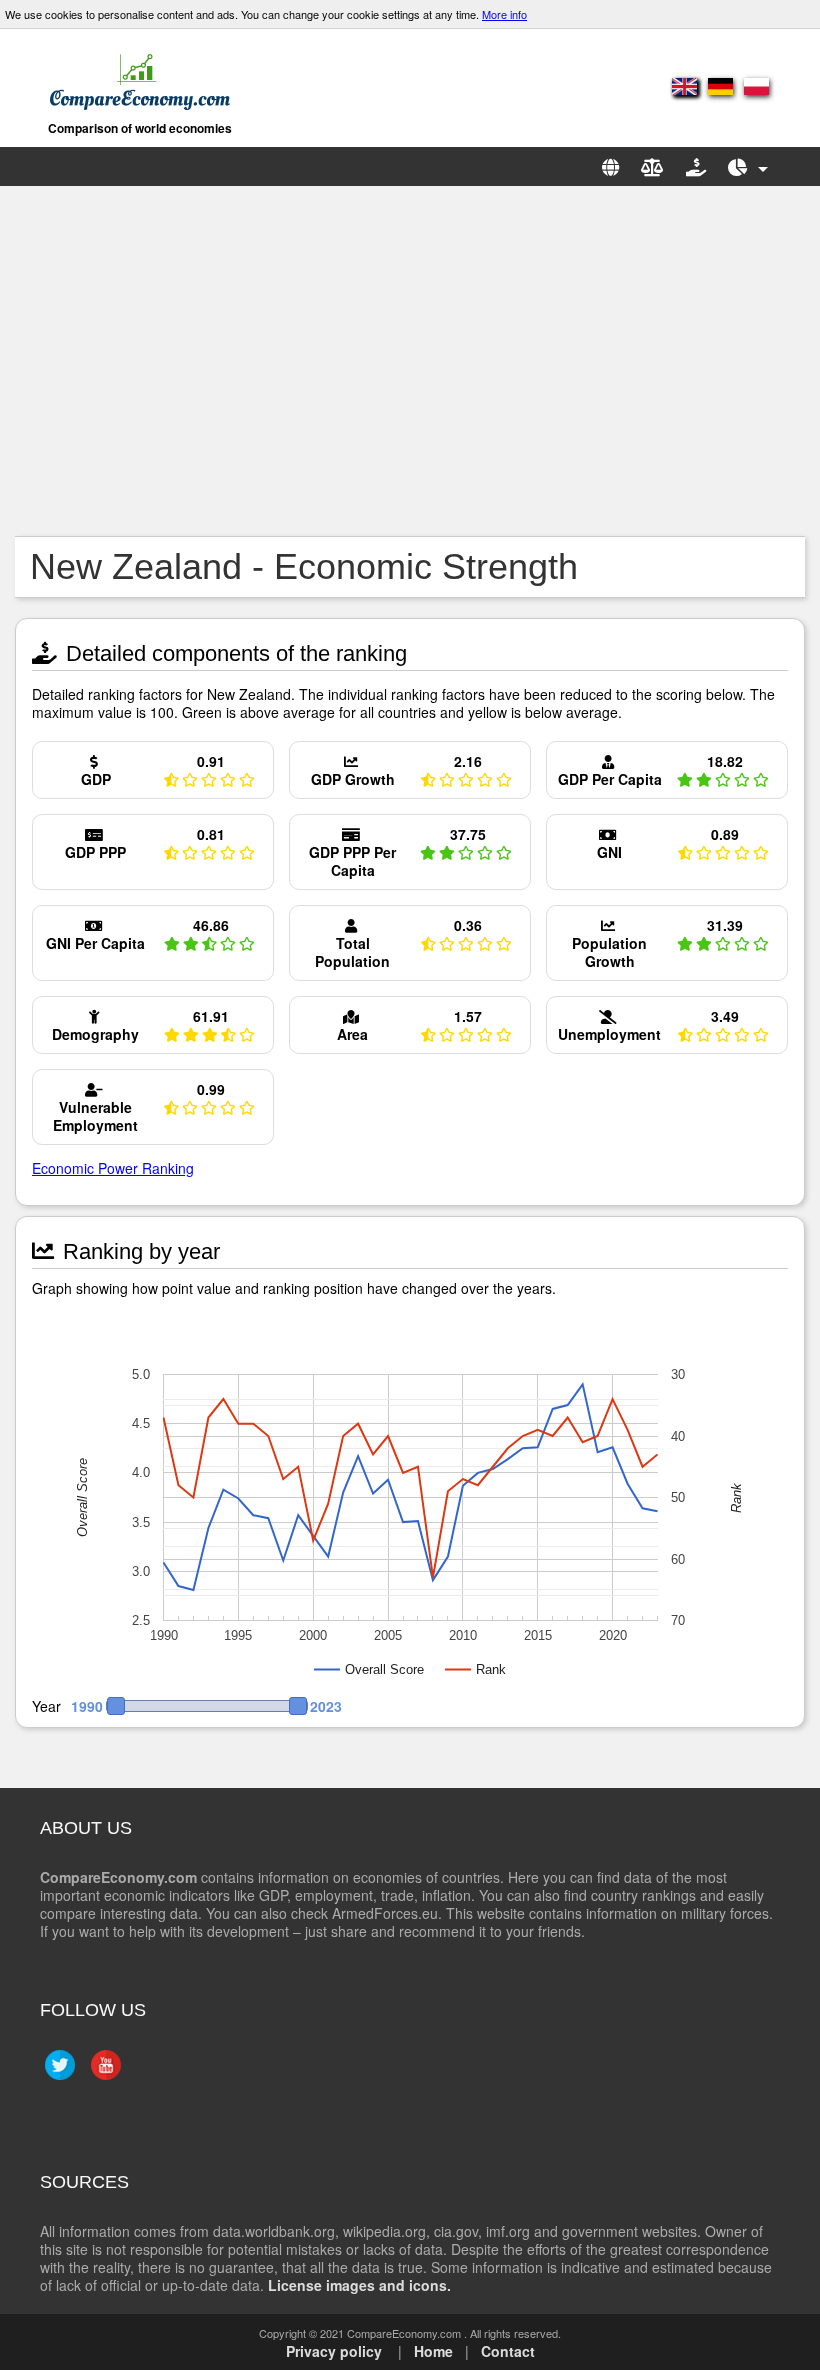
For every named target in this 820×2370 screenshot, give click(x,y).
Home (433, 2351)
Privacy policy (334, 2351)
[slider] (207, 1706)
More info (504, 14)
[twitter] (57, 2073)
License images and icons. (359, 2285)
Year (46, 1706)
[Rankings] (748, 166)
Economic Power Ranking (113, 1168)
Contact (508, 2351)
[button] (198, 1706)
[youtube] (103, 2073)
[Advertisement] (410, 361)
